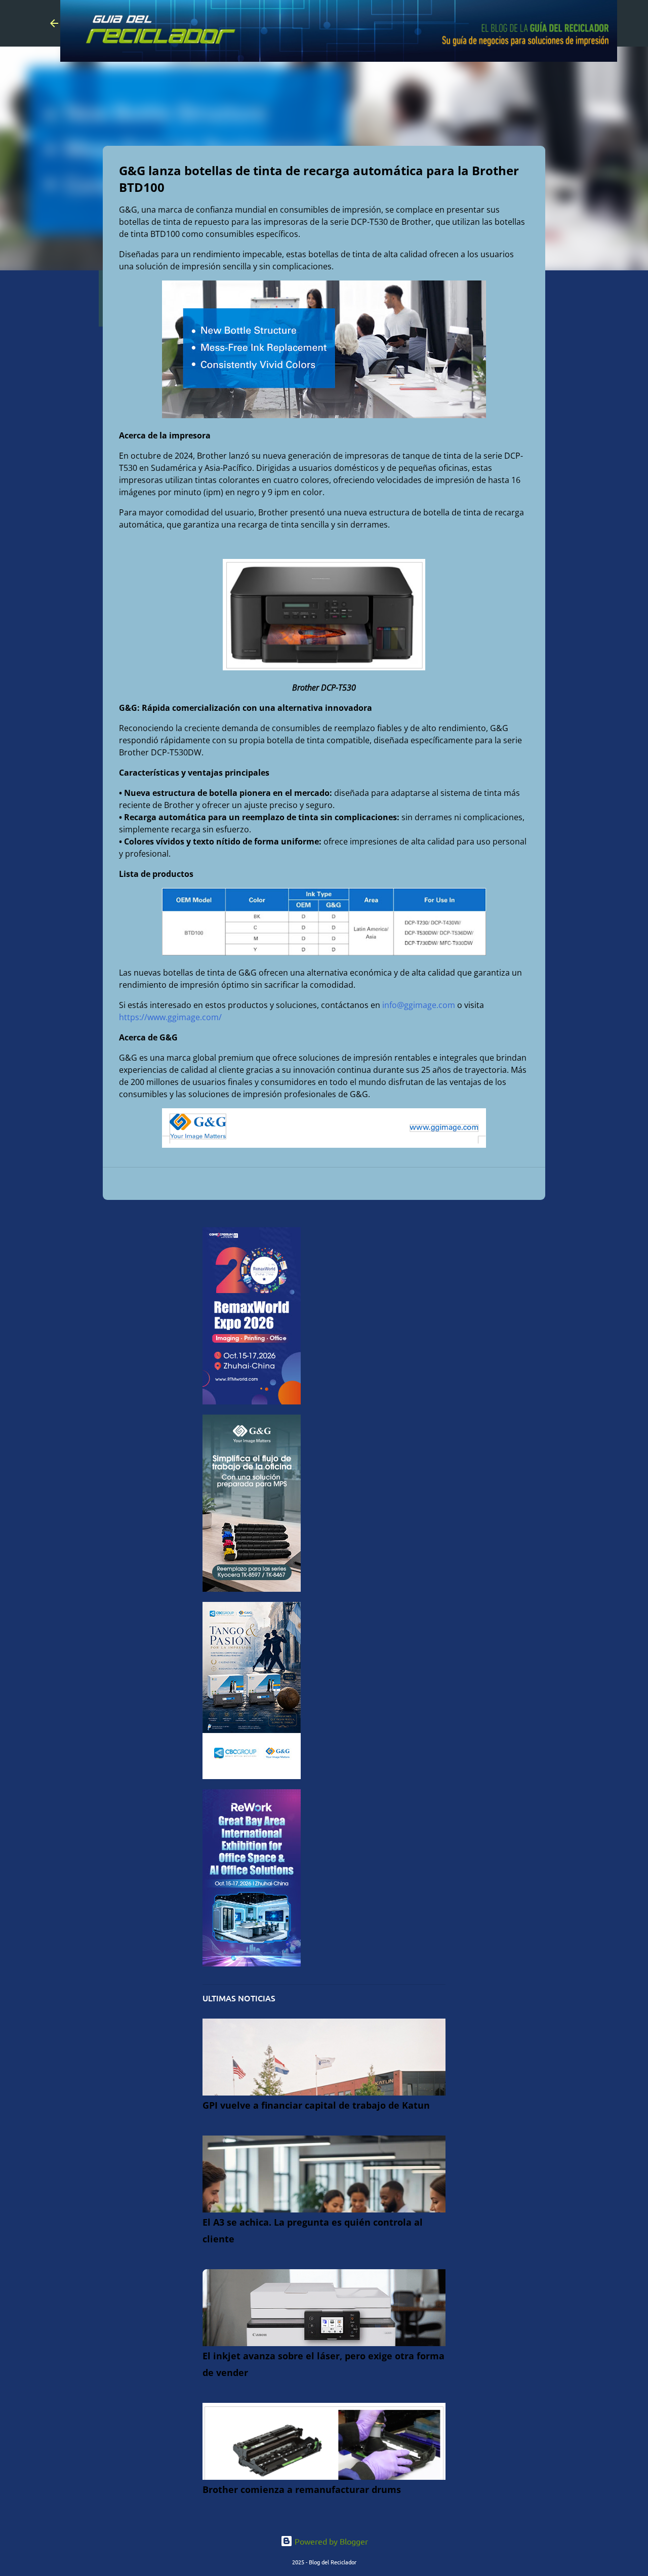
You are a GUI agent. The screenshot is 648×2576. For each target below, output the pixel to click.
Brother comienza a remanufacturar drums (302, 2489)
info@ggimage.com (419, 1005)
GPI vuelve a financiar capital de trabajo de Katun (316, 2105)
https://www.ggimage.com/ (170, 1017)
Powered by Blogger (330, 2541)
